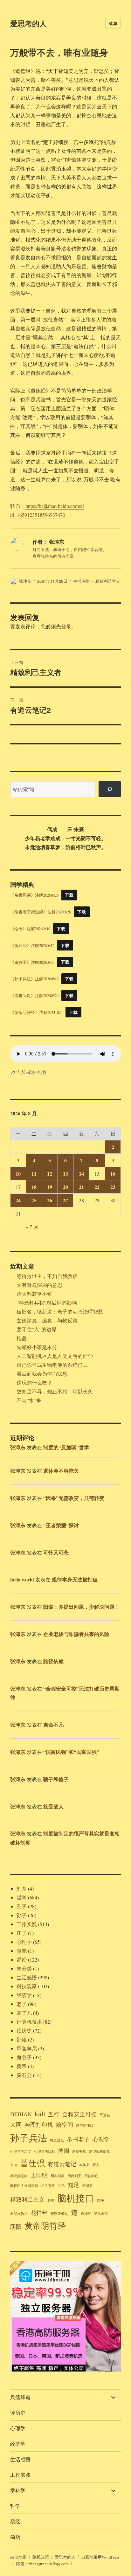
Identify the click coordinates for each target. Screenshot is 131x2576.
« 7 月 (32, 1227)
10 (18, 1174)
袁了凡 (24, 2013)
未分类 (24, 1968)
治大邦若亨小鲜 (34, 1294)
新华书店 (79, 2151)
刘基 (22, 1888)
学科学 (18, 2490)
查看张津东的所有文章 (53, 556)
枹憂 (22, 1338)
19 (50, 1187)
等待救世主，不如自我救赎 (47, 1276)
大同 (16, 2125)
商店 (15, 2537)
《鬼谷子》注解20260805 (32, 962)
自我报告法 (19, 2214)
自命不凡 (53, 1725)
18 (34, 1187)
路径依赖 (53, 1661)
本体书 (84, 2165)
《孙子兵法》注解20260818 (34, 979)
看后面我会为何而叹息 (42, 1374)
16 (113, 1174)
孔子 (22, 1906)
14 (81, 1174)
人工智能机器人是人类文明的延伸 (55, 1356)
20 (65, 1187)
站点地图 (18, 2557)
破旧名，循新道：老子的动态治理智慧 (60, 1311)
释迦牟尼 (27, 2048)
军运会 (105, 2115)
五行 (54, 2114)
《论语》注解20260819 (30, 929)
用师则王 (74, 2176)
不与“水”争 (29, 1400)
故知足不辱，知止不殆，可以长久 (55, 1391)
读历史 (24, 2031)
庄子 (22, 1933)
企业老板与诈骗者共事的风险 (76, 1634)
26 (50, 1200)
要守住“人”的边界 (37, 1329)
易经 (22, 1960)
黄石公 (24, 2075)
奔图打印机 (39, 2125)
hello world (22, 1579)
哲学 (22, 1897)
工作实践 (27, 1924)
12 (50, 1174)
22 (97, 1187)
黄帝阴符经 (45, 2226)
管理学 (87, 2186)
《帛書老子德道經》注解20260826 (41, 912)
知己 (61, 2186)
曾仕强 (32, 2163)
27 (65, 1200)
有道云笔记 (62, 2164)
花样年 (39, 2213)
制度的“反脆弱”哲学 (66, 1447)
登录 (66, 626)
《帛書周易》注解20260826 (34, 895)
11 (34, 1174)
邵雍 (22, 2039)
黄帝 (22, 2066)
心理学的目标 (45, 2151)
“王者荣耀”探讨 (61, 1525)
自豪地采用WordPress (100, 2557)
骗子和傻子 (56, 1779)
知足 (73, 2185)
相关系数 (48, 2186)
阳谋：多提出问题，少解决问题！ (81, 1607)
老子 (22, 2004)
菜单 (113, 23)
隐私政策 (41, 2557)
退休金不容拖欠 (61, 1471)
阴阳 (16, 2227)
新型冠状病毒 (100, 2151)
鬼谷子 (24, 2057)
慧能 (22, 1951)
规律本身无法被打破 (75, 1579)
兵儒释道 (20, 2397)
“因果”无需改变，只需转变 (74, 1498)
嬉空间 (65, 2125)
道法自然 (101, 2214)
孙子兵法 (29, 2138)
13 (65, 1174)
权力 (96, 2165)
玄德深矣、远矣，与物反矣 (47, 1320)
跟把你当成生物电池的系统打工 (52, 1365)
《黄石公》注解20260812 (32, 945)
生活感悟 (81, 581)
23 (113, 1187)
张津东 (25, 581)
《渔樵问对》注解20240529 (34, 996)
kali (40, 2113)
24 (18, 1200)
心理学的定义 (21, 2151)
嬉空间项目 (85, 2125)
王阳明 (39, 2175)
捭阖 (64, 2151)
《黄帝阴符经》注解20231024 (36, 1012)
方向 (14, 2165)
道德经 (86, 2214)
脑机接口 (76, 2198)
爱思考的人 (28, 23)
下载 (69, 895)
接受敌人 (53, 1806)
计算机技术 (29, 2022)
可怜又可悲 (56, 1552)
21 (81, 1187)
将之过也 (57, 2140)
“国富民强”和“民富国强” (71, 1752)
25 (34, 1200)
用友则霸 (58, 2176)
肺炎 (51, 2200)
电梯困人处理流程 (24, 2186)
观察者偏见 (59, 2214)
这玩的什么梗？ (34, 1382)
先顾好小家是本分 (37, 1347)
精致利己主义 (108, 581)
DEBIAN (21, 2114)
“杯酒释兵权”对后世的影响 (47, 1303)
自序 (100, 2200)
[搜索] (110, 789)
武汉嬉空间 (19, 2176)
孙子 (22, 1915)
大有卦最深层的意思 (39, 1285)
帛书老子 (78, 2139)
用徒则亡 (91, 2176)
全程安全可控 (79, 2114)
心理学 (24, 1942)
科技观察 (27, 1986)
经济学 (24, 1995)
